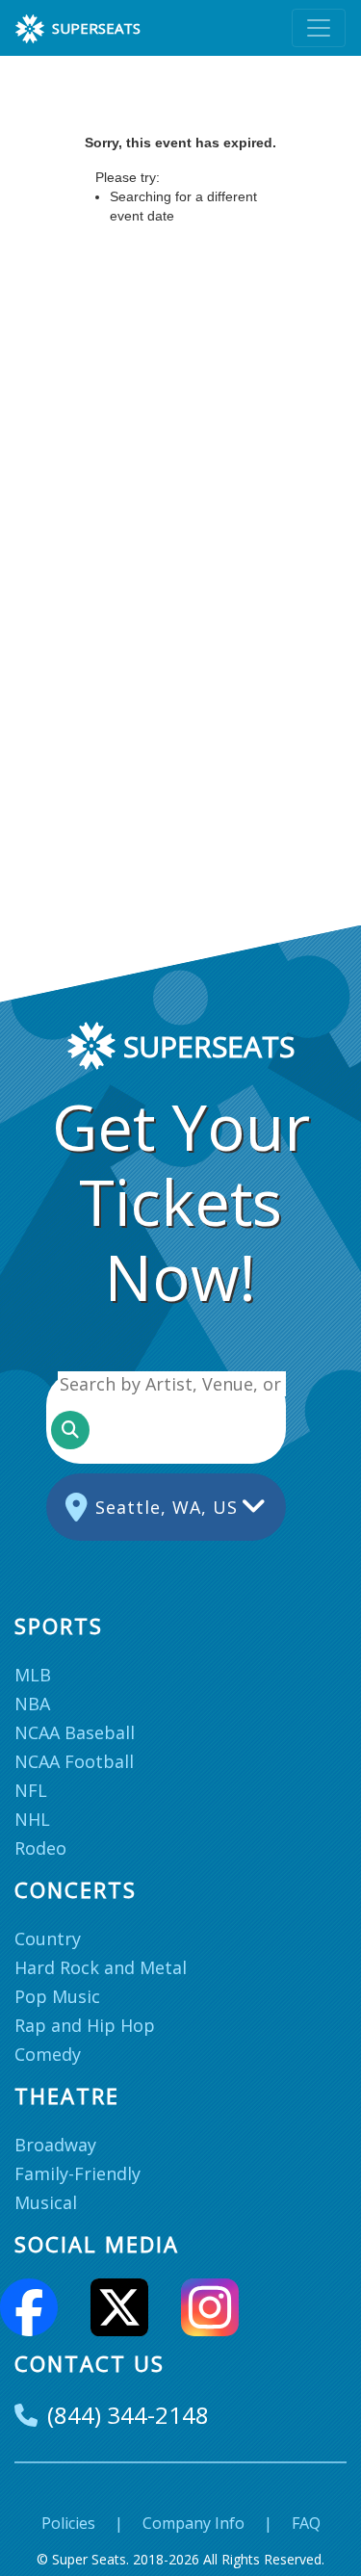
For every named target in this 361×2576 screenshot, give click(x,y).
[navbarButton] (319, 28)
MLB (33, 1675)
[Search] (70, 1430)
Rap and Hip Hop (85, 2025)
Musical (46, 2202)
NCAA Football (74, 1761)
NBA (32, 1704)
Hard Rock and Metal (101, 1967)
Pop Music (57, 1996)
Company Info (193, 2523)
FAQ (306, 2523)
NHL (32, 1819)
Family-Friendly (77, 2173)
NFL (31, 1790)
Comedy (48, 2054)
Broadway (55, 2145)
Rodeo (40, 1848)
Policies (68, 2523)
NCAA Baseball (75, 1732)
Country (48, 1939)
